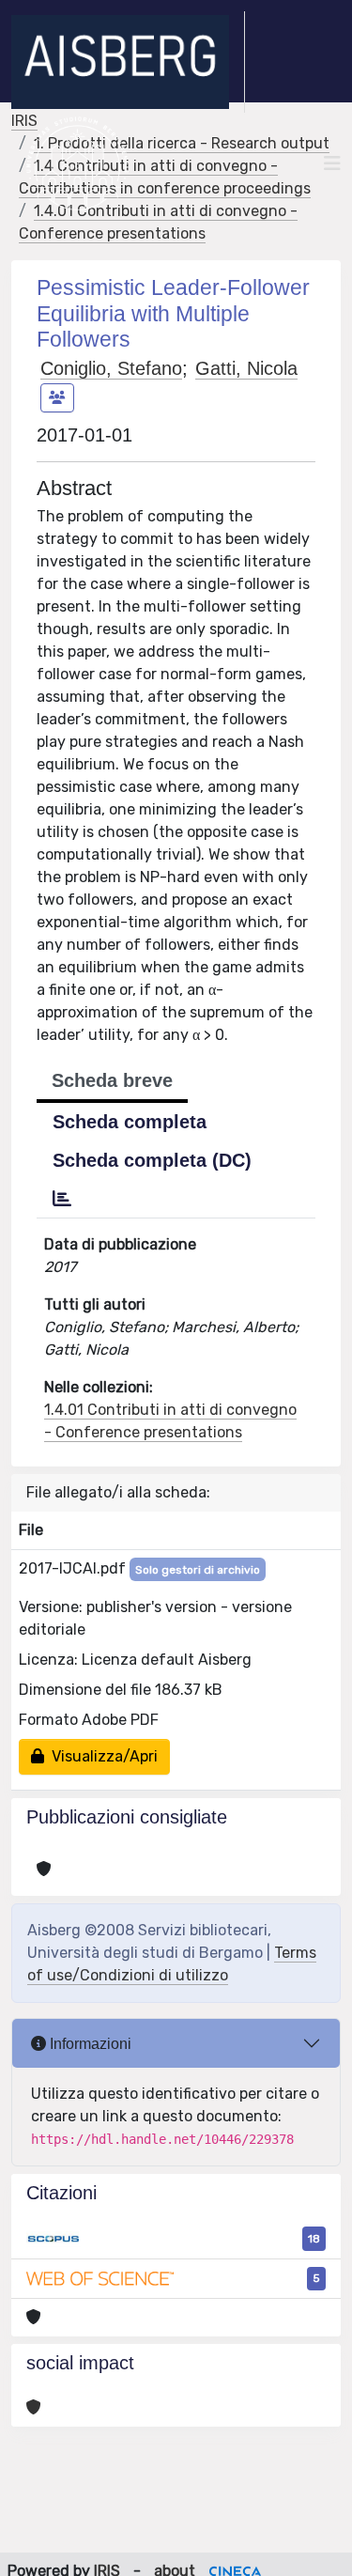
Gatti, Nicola (246, 368)
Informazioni (89, 2044)
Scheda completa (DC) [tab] (152, 1160)
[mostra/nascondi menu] (332, 163)
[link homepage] (128, 62)
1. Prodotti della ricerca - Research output (182, 143)
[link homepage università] (77, 163)
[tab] (62, 1199)
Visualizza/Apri (101, 1756)
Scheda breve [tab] (112, 1080)
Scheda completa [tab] (130, 1122)
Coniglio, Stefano (111, 368)
